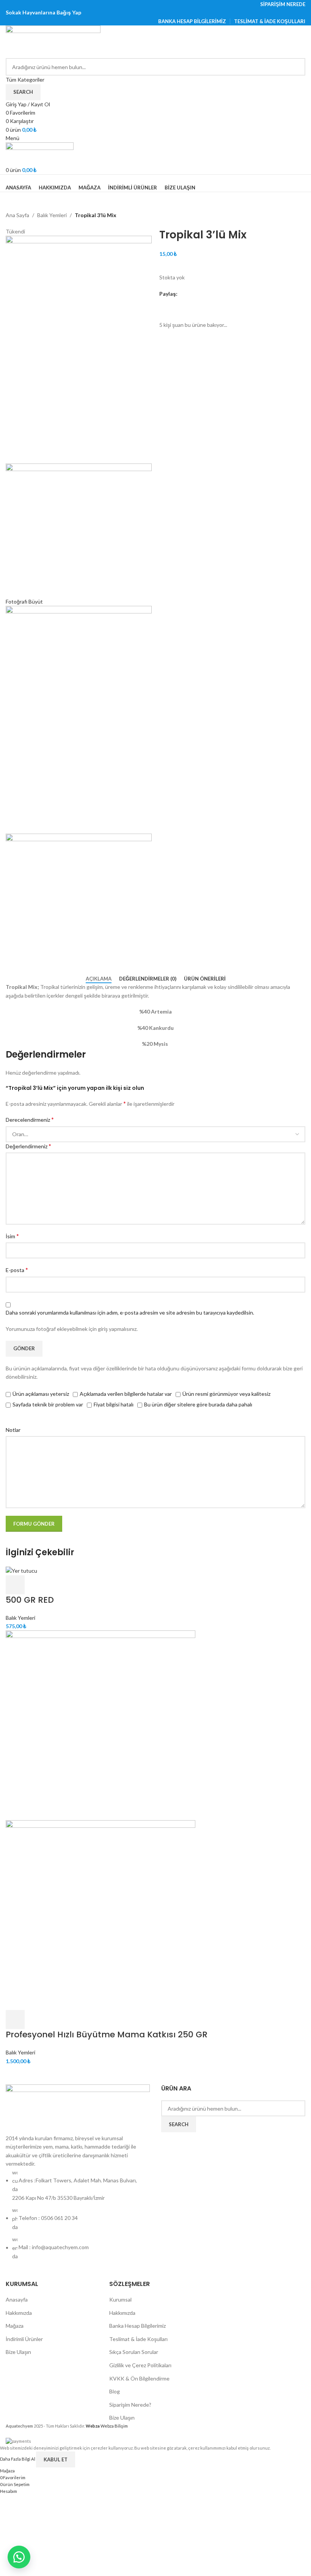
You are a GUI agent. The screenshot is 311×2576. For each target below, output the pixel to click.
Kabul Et (56, 2459)
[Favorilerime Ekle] (169, 307)
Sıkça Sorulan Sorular (134, 2352)
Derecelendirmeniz (30, 1119)
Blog (115, 2391)
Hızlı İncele (35, 1585)
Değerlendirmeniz (28, 1146)
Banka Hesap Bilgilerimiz (137, 2326)
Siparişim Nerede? (130, 2405)
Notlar (13, 1430)
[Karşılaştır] (55, 1585)
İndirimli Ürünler (24, 2339)
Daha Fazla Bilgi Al (18, 2459)
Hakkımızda (19, 2313)
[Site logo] (53, 41)
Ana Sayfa (17, 215)
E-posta (17, 1270)
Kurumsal (120, 2299)
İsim (12, 1236)
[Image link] (78, 2109)
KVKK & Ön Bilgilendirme (139, 2378)
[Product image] (101, 1915)
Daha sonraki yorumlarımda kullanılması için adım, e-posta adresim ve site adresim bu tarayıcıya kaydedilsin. (130, 1312)
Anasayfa (17, 2299)
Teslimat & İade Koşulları (138, 2339)
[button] (15, 1585)
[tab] (99, 979)
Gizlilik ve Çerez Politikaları (140, 2365)
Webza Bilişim (107, 2426)
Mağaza (15, 2326)
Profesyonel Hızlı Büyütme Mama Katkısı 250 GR (107, 2034)
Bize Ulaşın (18, 2352)
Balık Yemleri (52, 215)
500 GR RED (30, 1600)
